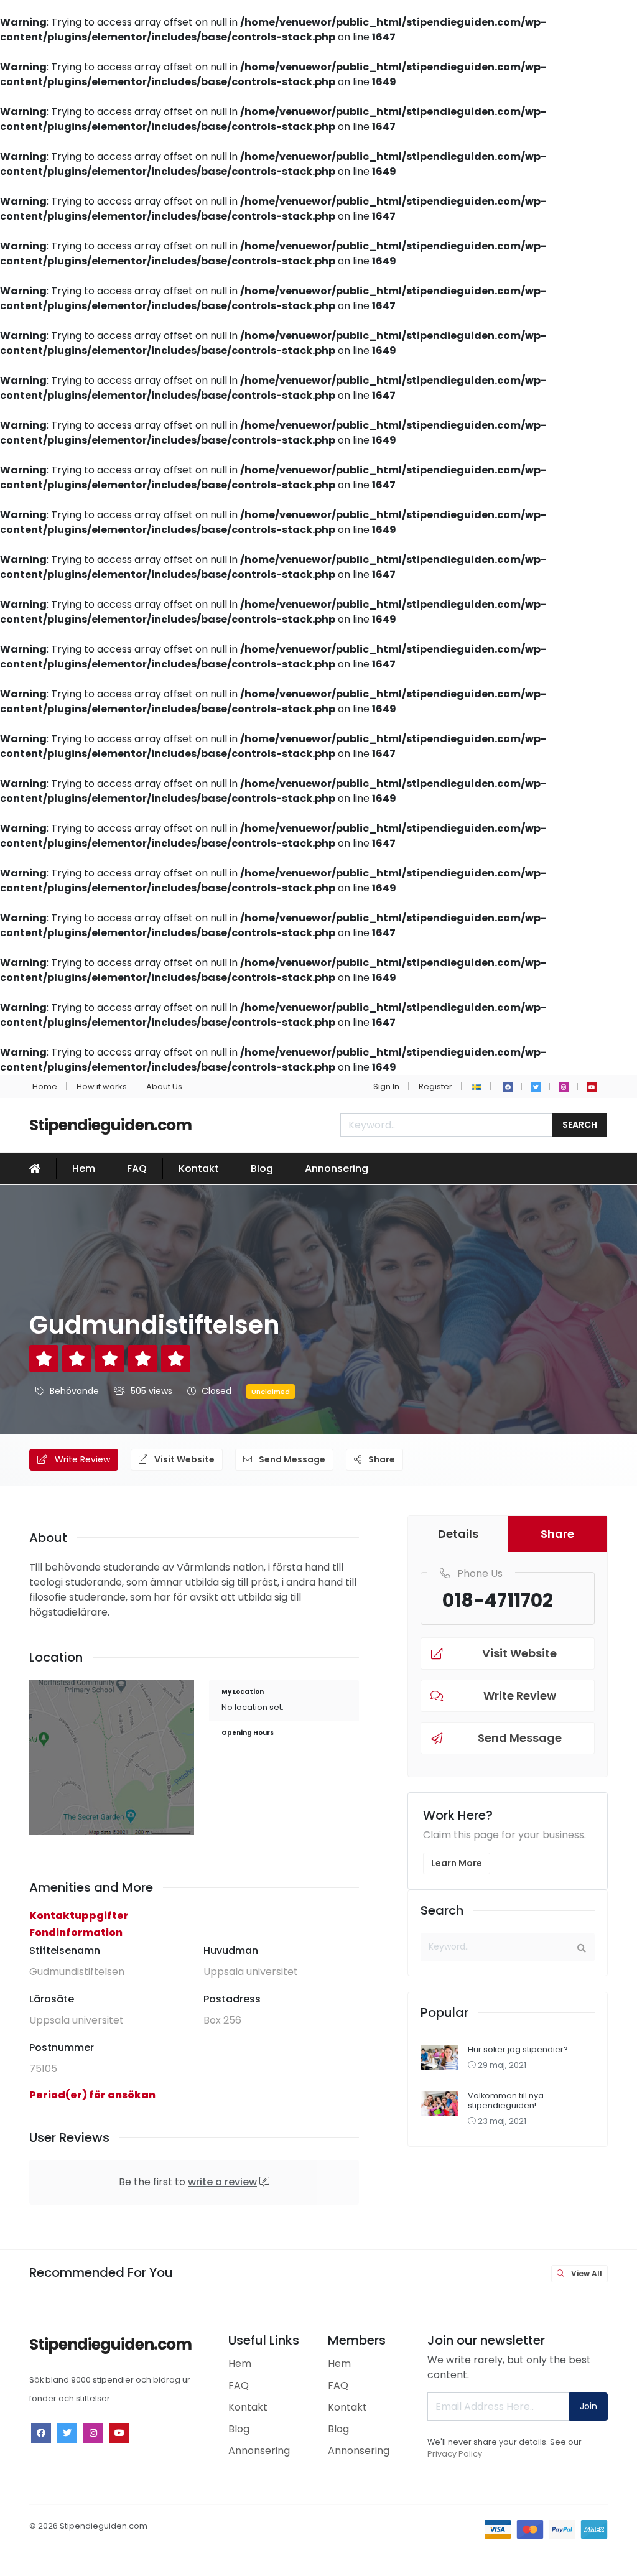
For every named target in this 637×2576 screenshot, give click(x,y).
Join (588, 2406)
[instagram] (564, 1087)
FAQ (137, 1169)
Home (45, 1086)
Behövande (74, 1391)
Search (580, 1125)
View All (586, 2273)
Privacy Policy (455, 2454)
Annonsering (337, 1169)
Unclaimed (271, 1392)
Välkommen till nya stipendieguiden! (506, 2100)
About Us (164, 1086)
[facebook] (508, 1087)
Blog (262, 1169)
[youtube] (592, 1087)
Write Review (81, 1459)
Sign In (386, 1086)
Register (435, 1086)
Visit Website (184, 1459)
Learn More (457, 1863)
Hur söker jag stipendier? (518, 2049)
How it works (102, 1086)
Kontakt (199, 1169)
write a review (222, 2182)
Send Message (291, 1459)
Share (381, 1459)
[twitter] (536, 1087)
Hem (84, 1169)
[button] (477, 1086)
